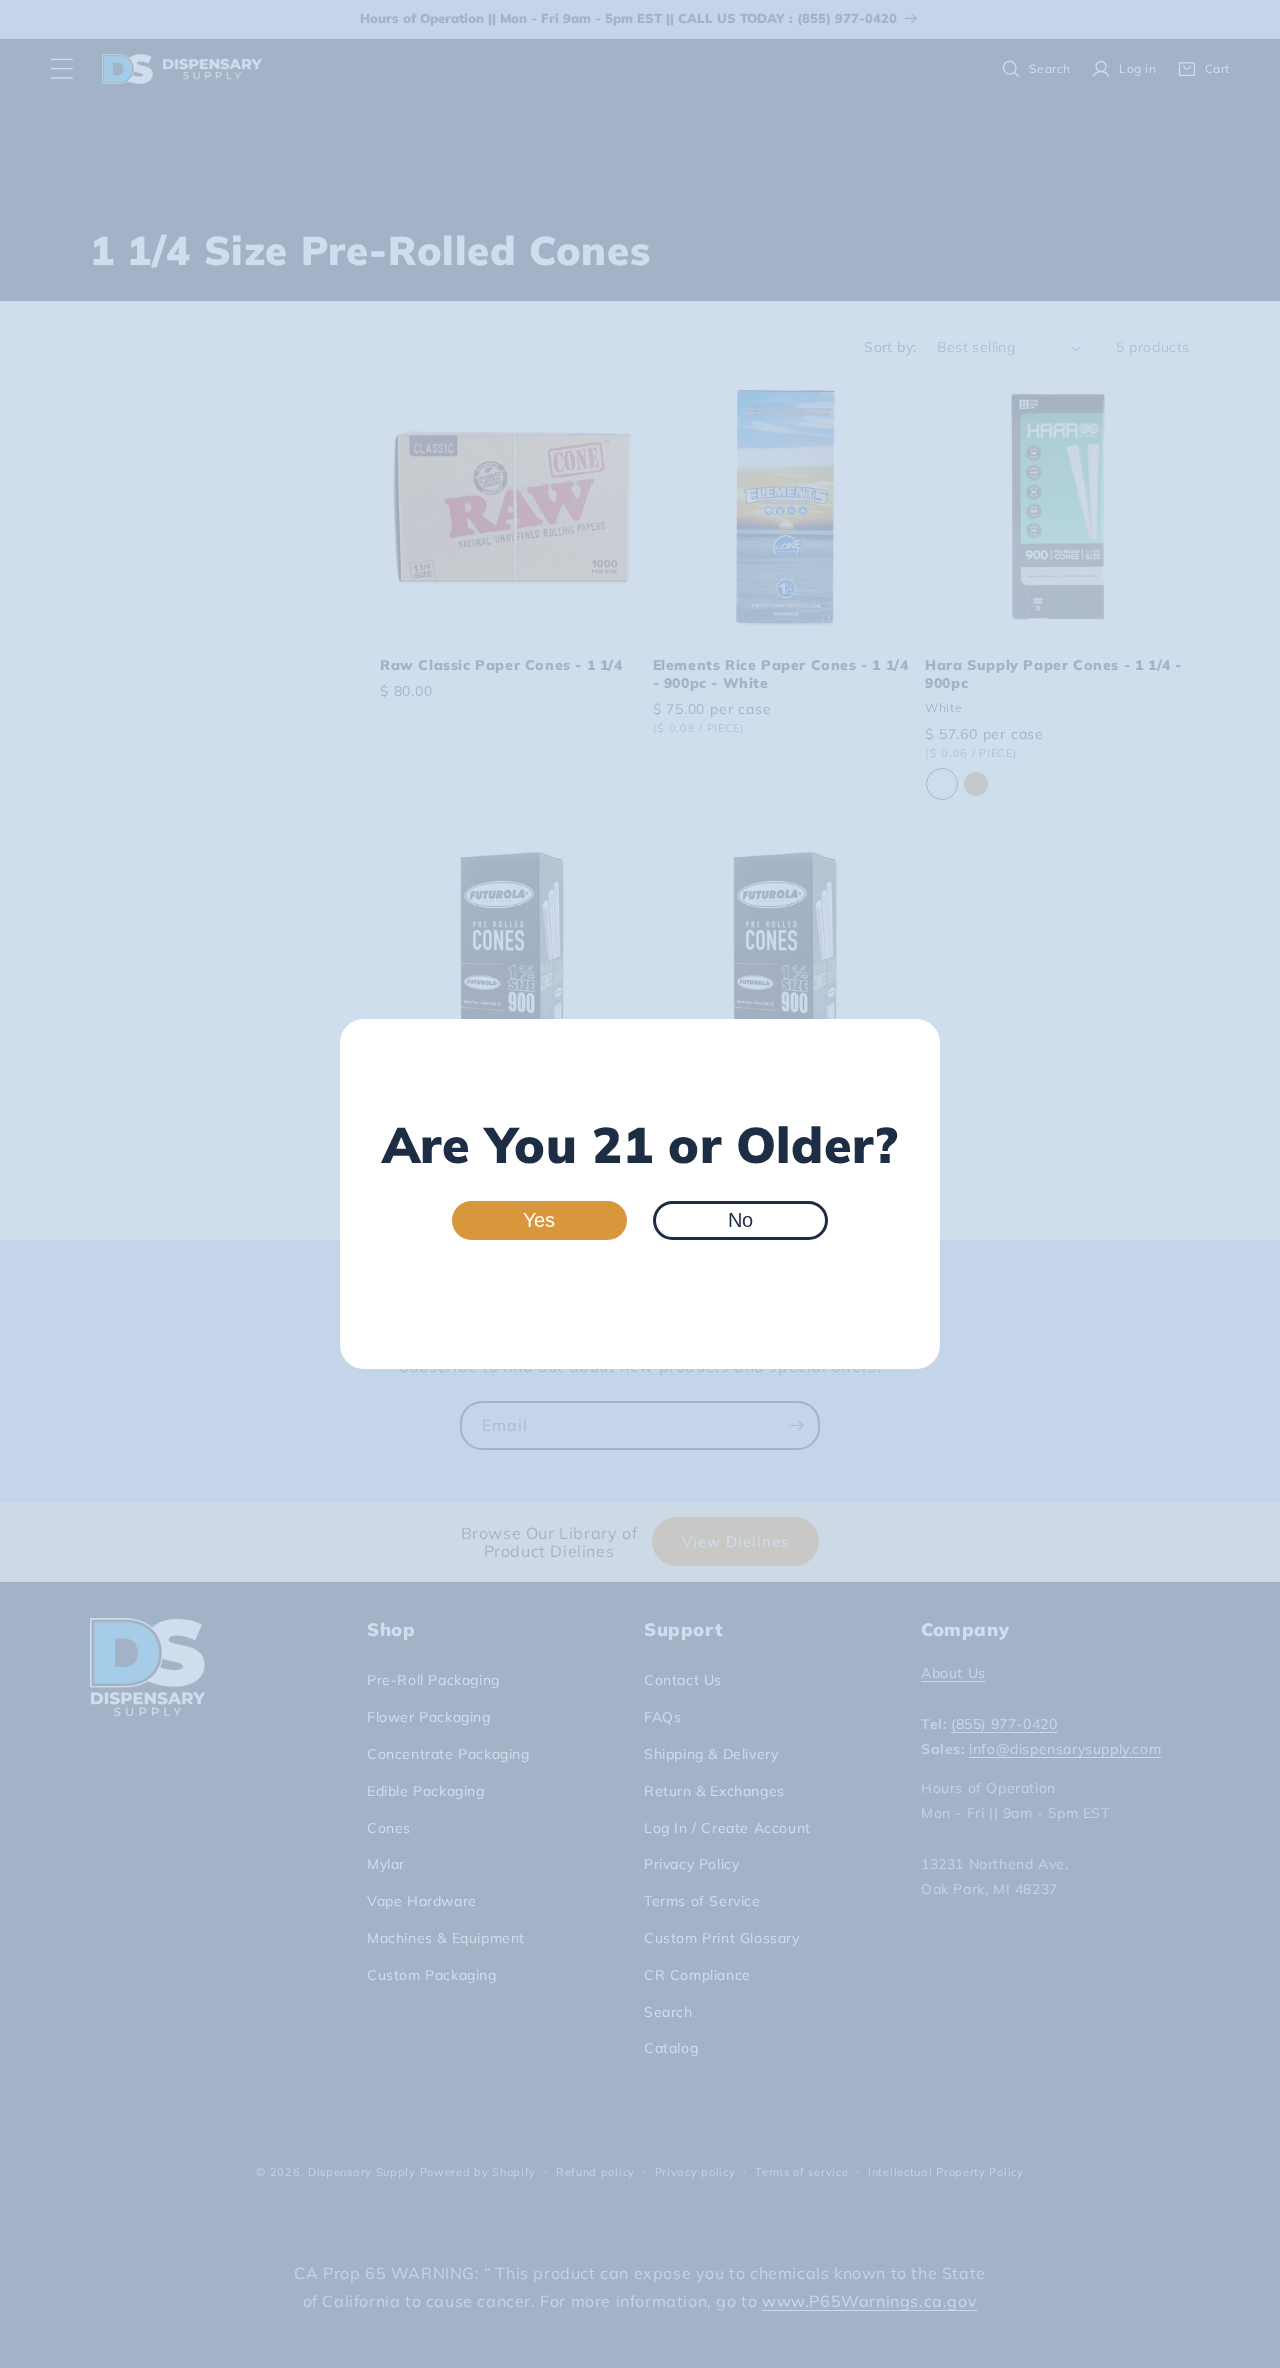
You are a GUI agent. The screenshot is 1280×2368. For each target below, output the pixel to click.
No (740, 1220)
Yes (539, 1220)
